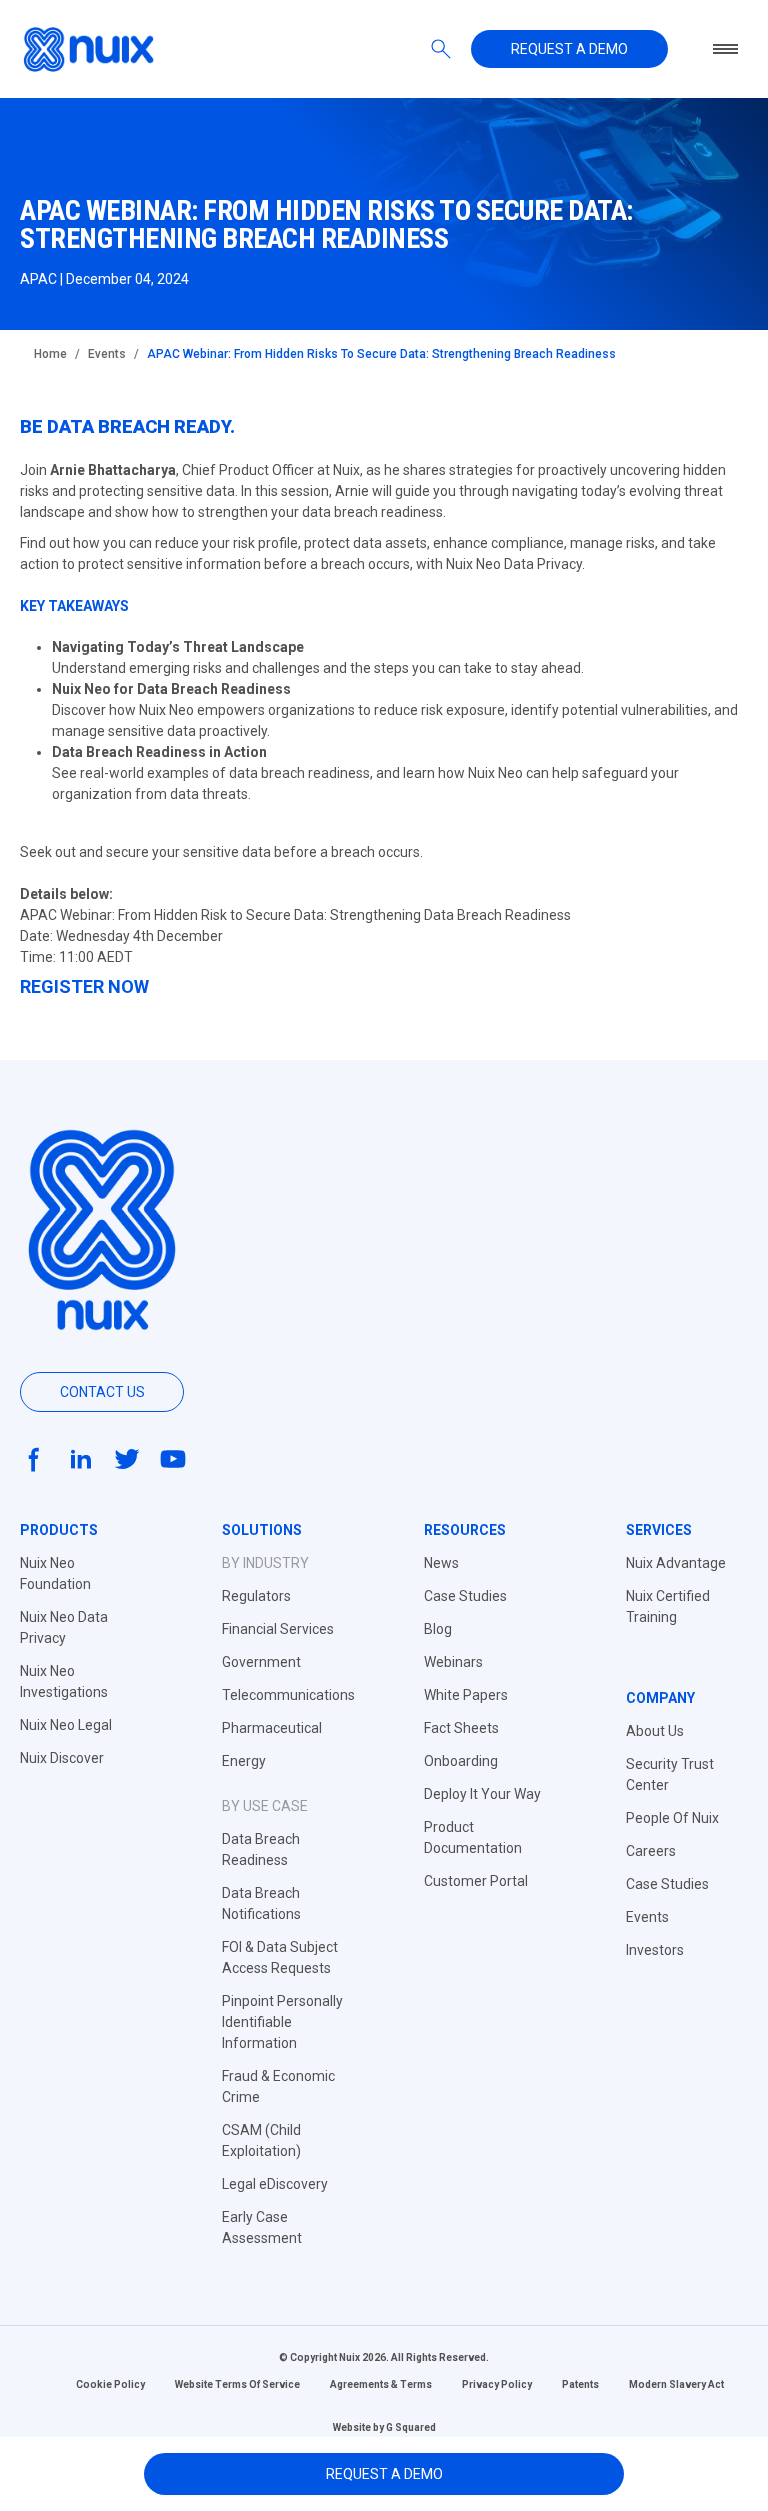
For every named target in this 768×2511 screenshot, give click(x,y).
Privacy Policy (497, 2384)
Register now (84, 986)
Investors (655, 1950)
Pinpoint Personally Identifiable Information (282, 2022)
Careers (651, 1851)
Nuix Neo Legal (66, 1725)
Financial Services (278, 1629)
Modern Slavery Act (676, 2384)
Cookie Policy (110, 2384)
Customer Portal (476, 1881)
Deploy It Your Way (482, 1794)
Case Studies (465, 1596)
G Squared (411, 2427)
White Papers (466, 1695)
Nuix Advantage (676, 1563)
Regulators (256, 1596)
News (441, 1563)
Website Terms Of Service (237, 2384)
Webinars (453, 1662)
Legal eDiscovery (275, 2184)
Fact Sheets (461, 1728)
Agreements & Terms (381, 2384)
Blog (438, 1629)
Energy (244, 1761)
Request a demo (569, 49)
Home (50, 354)
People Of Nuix (672, 1818)
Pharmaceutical (272, 1728)
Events (107, 354)
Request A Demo (384, 2474)
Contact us (102, 1392)
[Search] (441, 49)
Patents (580, 2384)
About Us (655, 1731)
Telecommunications (288, 1695)
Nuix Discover (62, 1758)
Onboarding (461, 1761)
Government (261, 1662)
